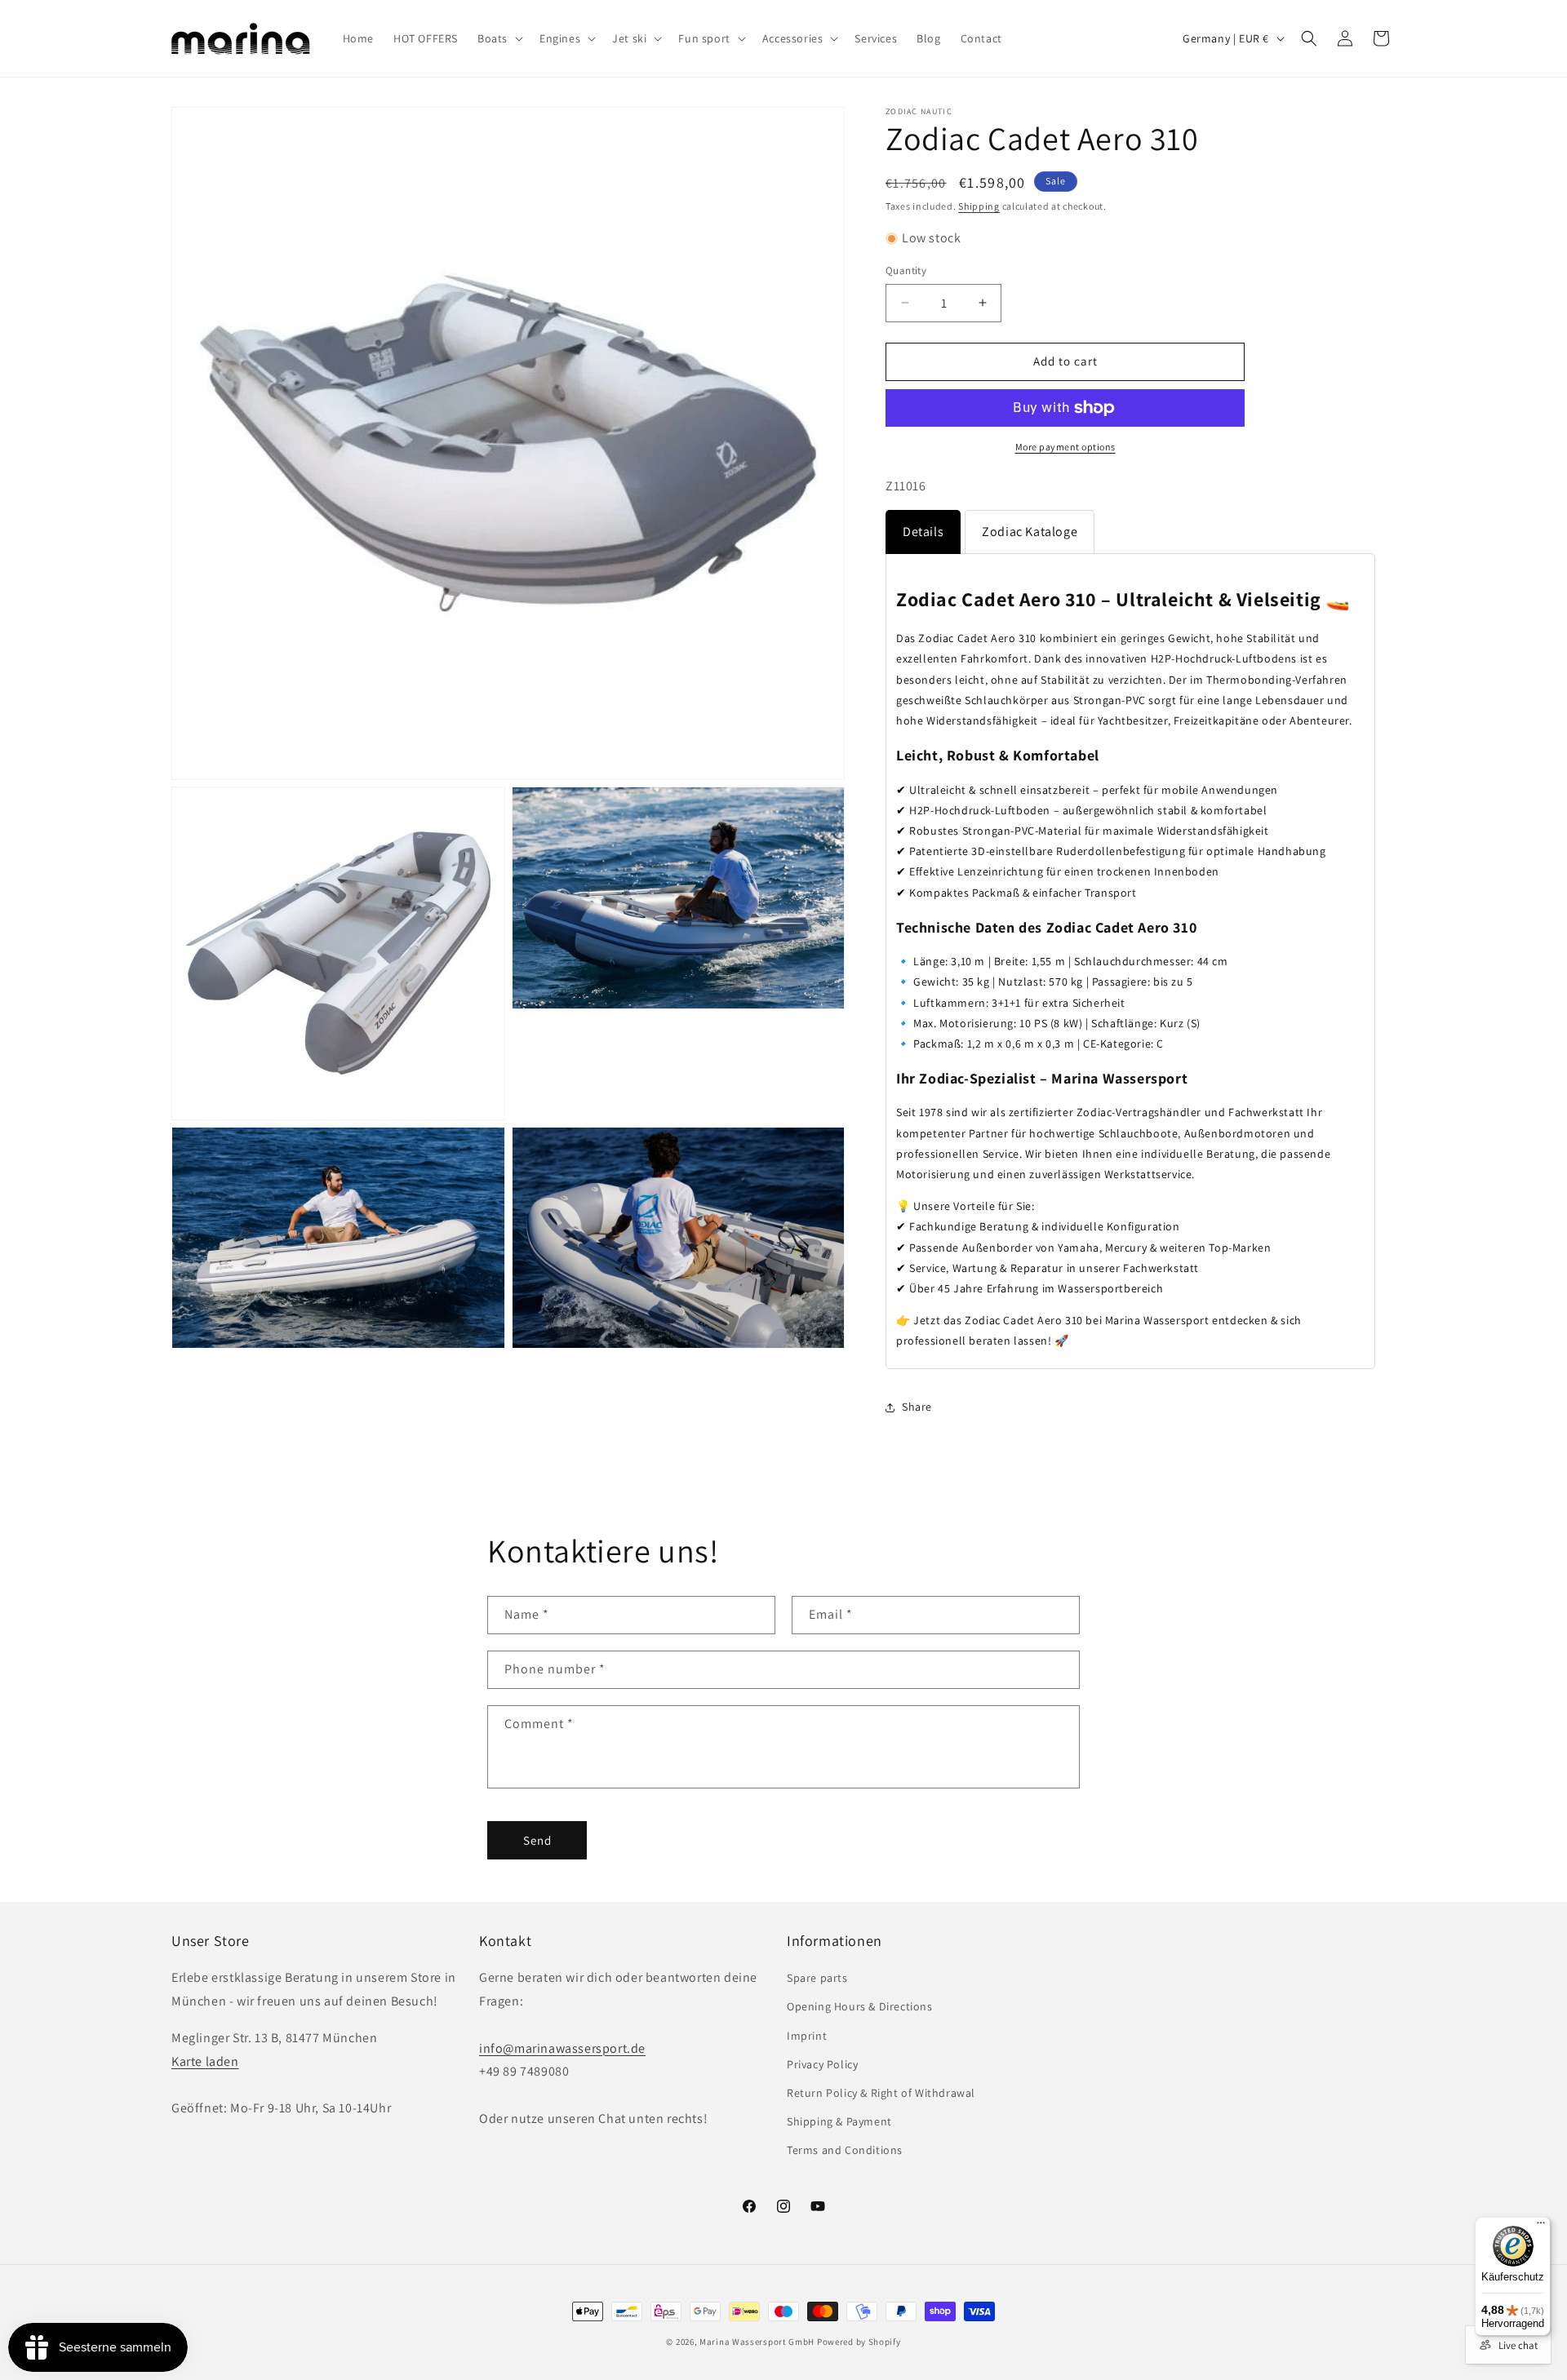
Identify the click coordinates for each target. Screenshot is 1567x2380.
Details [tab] (923, 532)
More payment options (1065, 447)
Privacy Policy (822, 2063)
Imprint (807, 2035)
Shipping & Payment (839, 2121)
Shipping (979, 206)
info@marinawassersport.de (562, 2048)
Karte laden (205, 2061)
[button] (499, 38)
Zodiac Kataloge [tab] (1030, 532)
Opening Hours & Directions (860, 2006)
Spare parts (817, 1978)
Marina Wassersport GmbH (757, 2342)
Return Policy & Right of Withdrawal (881, 2093)
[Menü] (1541, 2227)
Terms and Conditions (845, 2150)
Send (537, 1839)
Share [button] (917, 1407)
